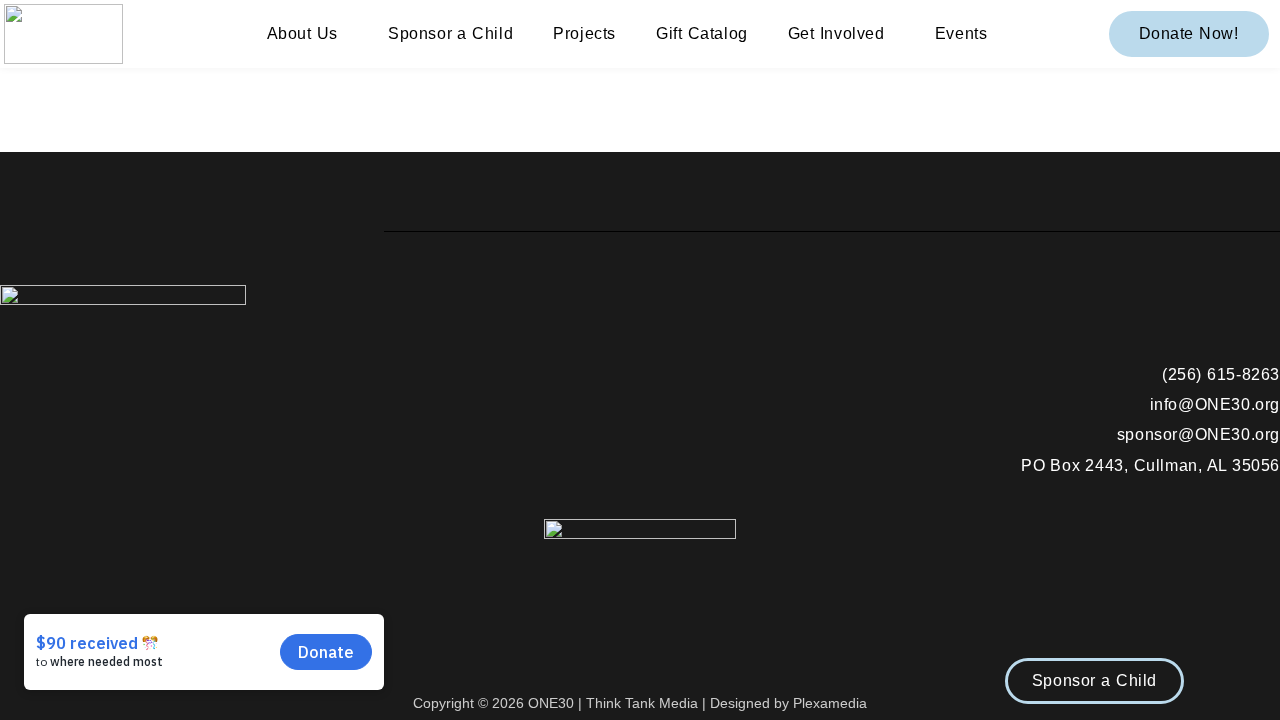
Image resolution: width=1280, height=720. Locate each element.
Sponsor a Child (450, 33)
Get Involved (836, 33)
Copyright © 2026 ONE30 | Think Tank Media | (561, 703)
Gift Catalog (702, 33)
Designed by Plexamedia (788, 703)
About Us (302, 33)
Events (961, 33)
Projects (584, 33)
